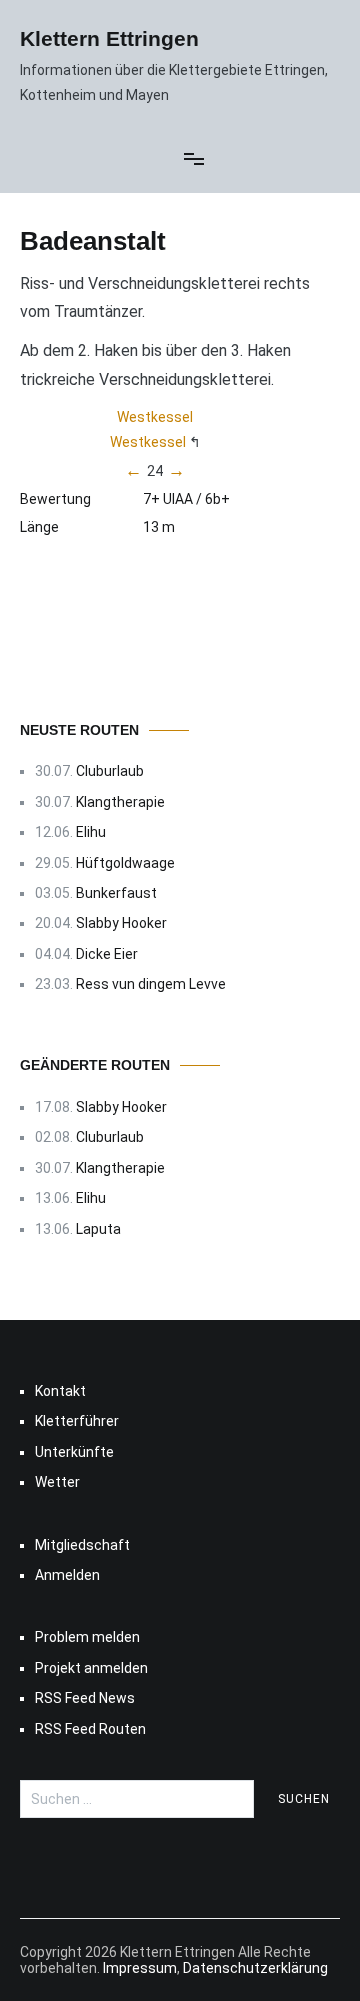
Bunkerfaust (116, 893)
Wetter (57, 1482)
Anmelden (67, 1575)
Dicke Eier (107, 954)
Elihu (91, 832)
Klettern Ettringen (109, 38)
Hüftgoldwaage (125, 863)
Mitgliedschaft (82, 1545)
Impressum (140, 1968)
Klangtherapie (120, 802)
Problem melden (87, 1637)
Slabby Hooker (121, 923)
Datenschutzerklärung (255, 1968)
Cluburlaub (110, 771)
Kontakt (60, 1391)
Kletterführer (77, 1421)
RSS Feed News (85, 1698)
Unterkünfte (74, 1452)
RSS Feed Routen (90, 1729)
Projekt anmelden (91, 1668)
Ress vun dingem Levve (151, 984)
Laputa (98, 1229)
